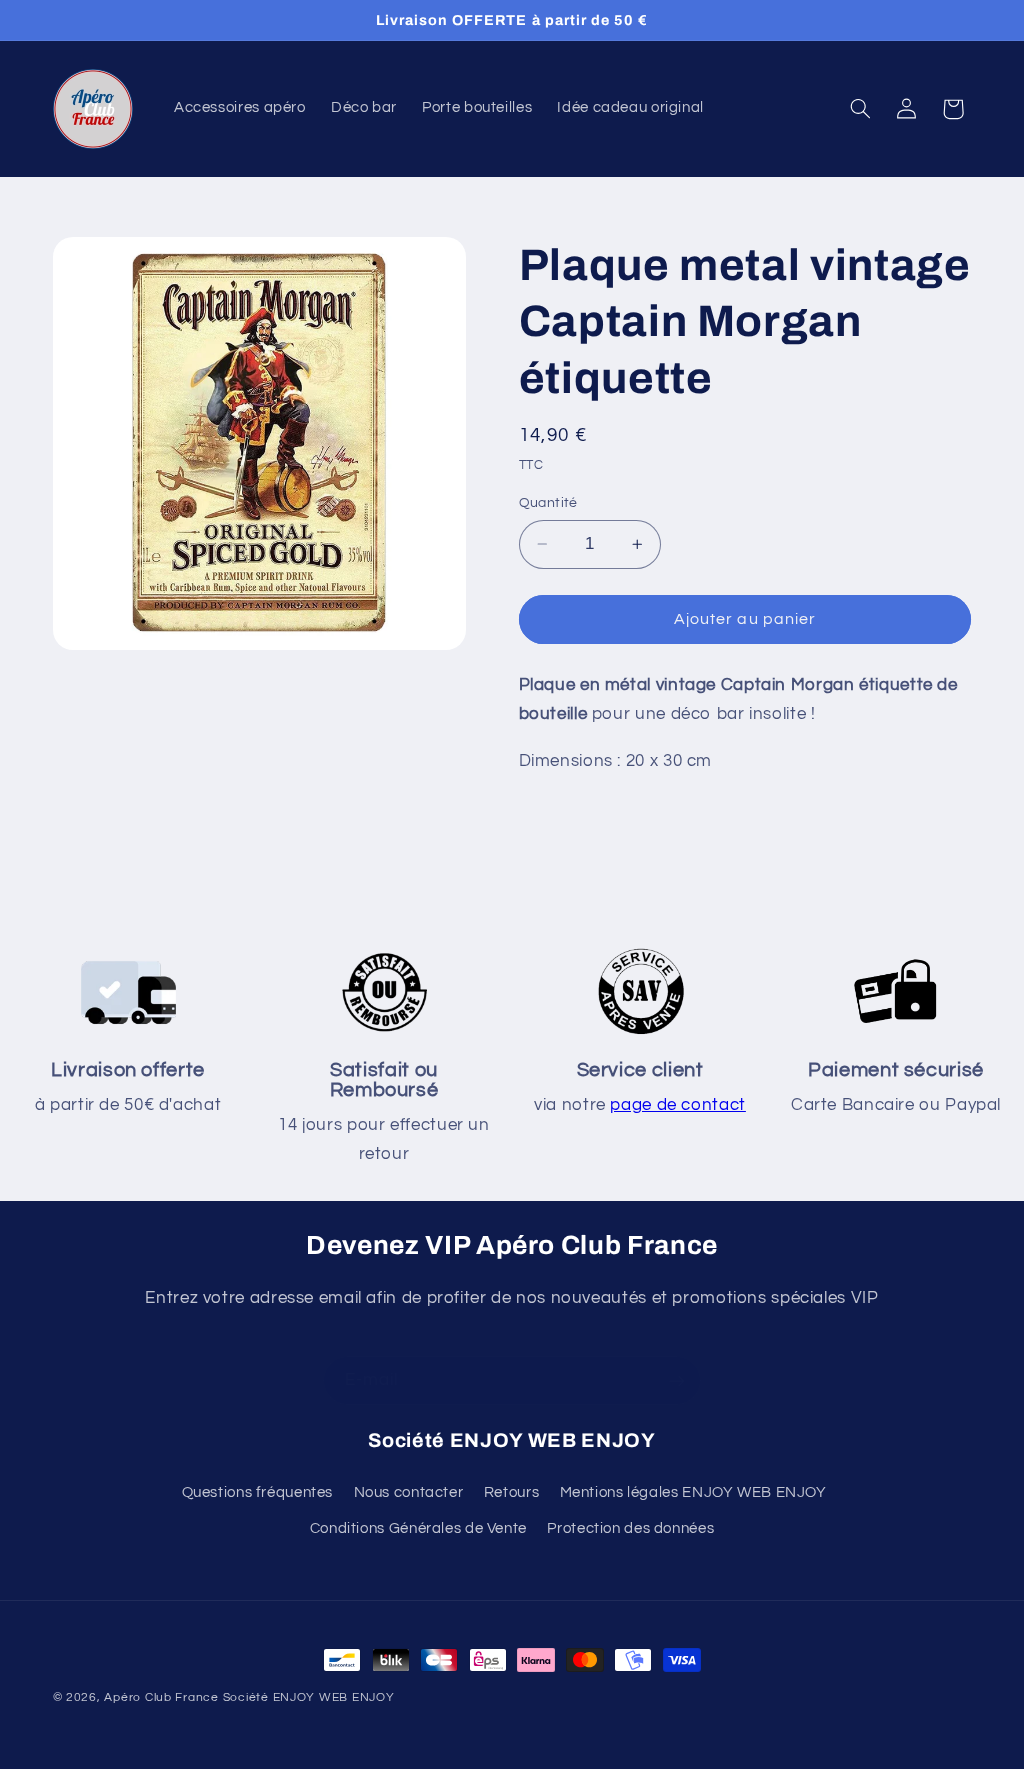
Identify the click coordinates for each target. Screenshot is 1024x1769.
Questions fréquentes (258, 1492)
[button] (860, 109)
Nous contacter (409, 1492)
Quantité (548, 503)
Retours (511, 1492)
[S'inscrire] (677, 1380)
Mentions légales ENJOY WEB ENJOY (693, 1492)
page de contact (677, 1105)
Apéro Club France (161, 1697)
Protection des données (630, 1528)
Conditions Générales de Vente (418, 1528)
